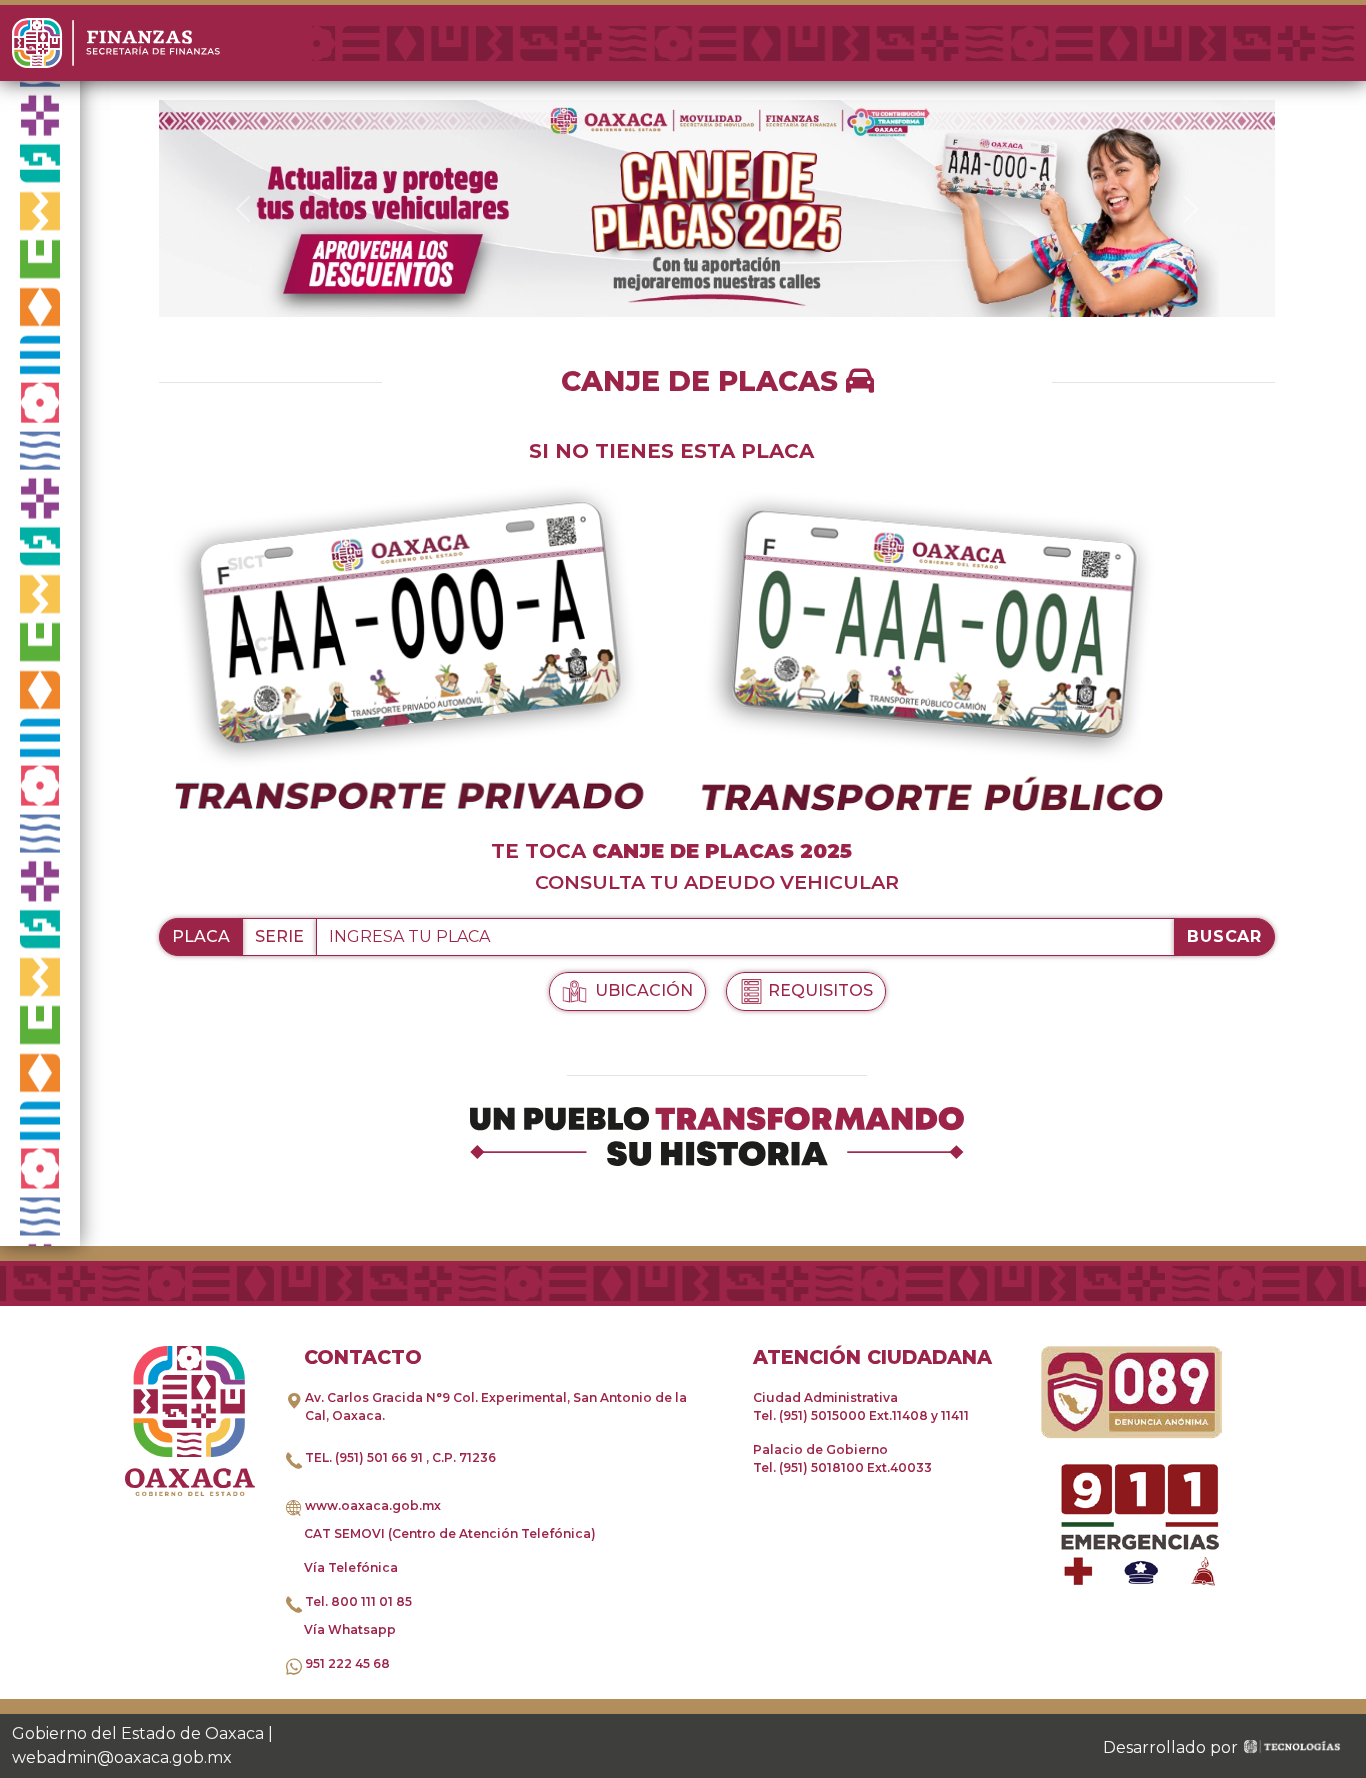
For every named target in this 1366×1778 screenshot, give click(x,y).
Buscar (1224, 936)
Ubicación (642, 990)
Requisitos (820, 990)
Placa (201, 936)
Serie (279, 936)
